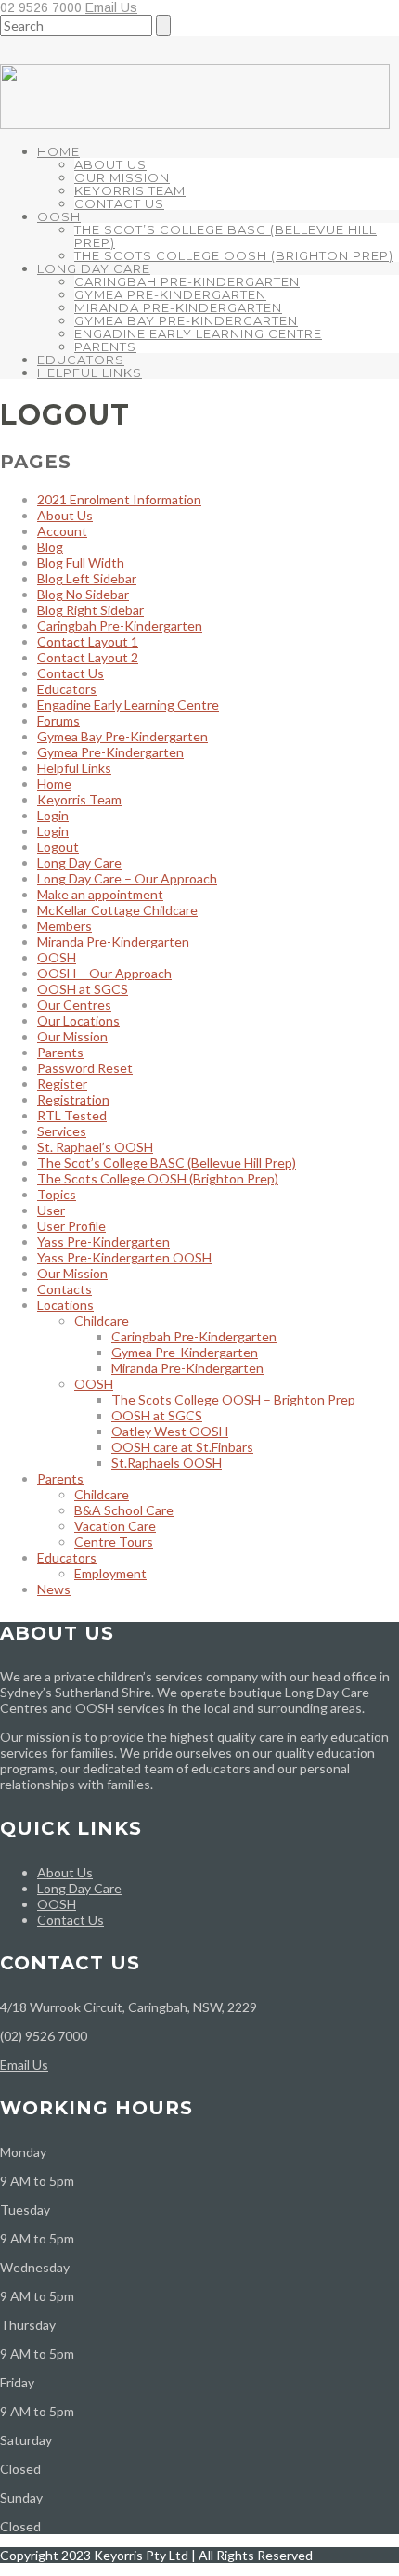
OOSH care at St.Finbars (182, 1447)
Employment (110, 1573)
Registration (73, 1099)
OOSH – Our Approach (104, 973)
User (51, 1210)
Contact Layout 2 (88, 657)
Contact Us (119, 203)
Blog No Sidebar (83, 594)
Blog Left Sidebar (87, 578)
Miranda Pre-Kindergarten (178, 307)
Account (62, 531)
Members (64, 926)
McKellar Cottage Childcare (117, 910)
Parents (105, 347)
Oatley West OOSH (170, 1431)
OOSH (59, 216)
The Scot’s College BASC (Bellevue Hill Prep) (225, 236)
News (54, 1589)
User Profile (71, 1226)
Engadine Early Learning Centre (198, 333)
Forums (58, 720)
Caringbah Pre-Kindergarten (187, 281)
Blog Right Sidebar (90, 610)
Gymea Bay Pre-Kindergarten (186, 320)
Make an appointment (100, 894)
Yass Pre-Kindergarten (103, 1242)
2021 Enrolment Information (119, 499)
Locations (65, 1305)
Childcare (102, 1321)
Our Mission (122, 177)
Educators (81, 360)
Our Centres (74, 1005)
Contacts (64, 1289)
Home (58, 151)
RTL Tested (72, 1115)
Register (62, 1084)
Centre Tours (114, 1542)
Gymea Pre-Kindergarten (170, 294)
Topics (57, 1194)
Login (53, 815)
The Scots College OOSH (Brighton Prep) (234, 255)
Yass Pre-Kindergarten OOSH (124, 1257)
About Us (110, 164)
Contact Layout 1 (88, 641)
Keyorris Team (130, 190)
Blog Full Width (81, 562)
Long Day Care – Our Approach (127, 878)
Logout (58, 847)
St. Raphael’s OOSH (95, 1147)
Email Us (111, 7)
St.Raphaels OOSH (167, 1463)
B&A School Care (124, 1510)
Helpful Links (90, 373)
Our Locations (78, 1020)
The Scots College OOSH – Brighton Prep (233, 1399)
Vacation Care (115, 1526)
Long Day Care (94, 268)
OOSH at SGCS (83, 989)
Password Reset (85, 1068)
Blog (50, 547)
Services (62, 1131)
